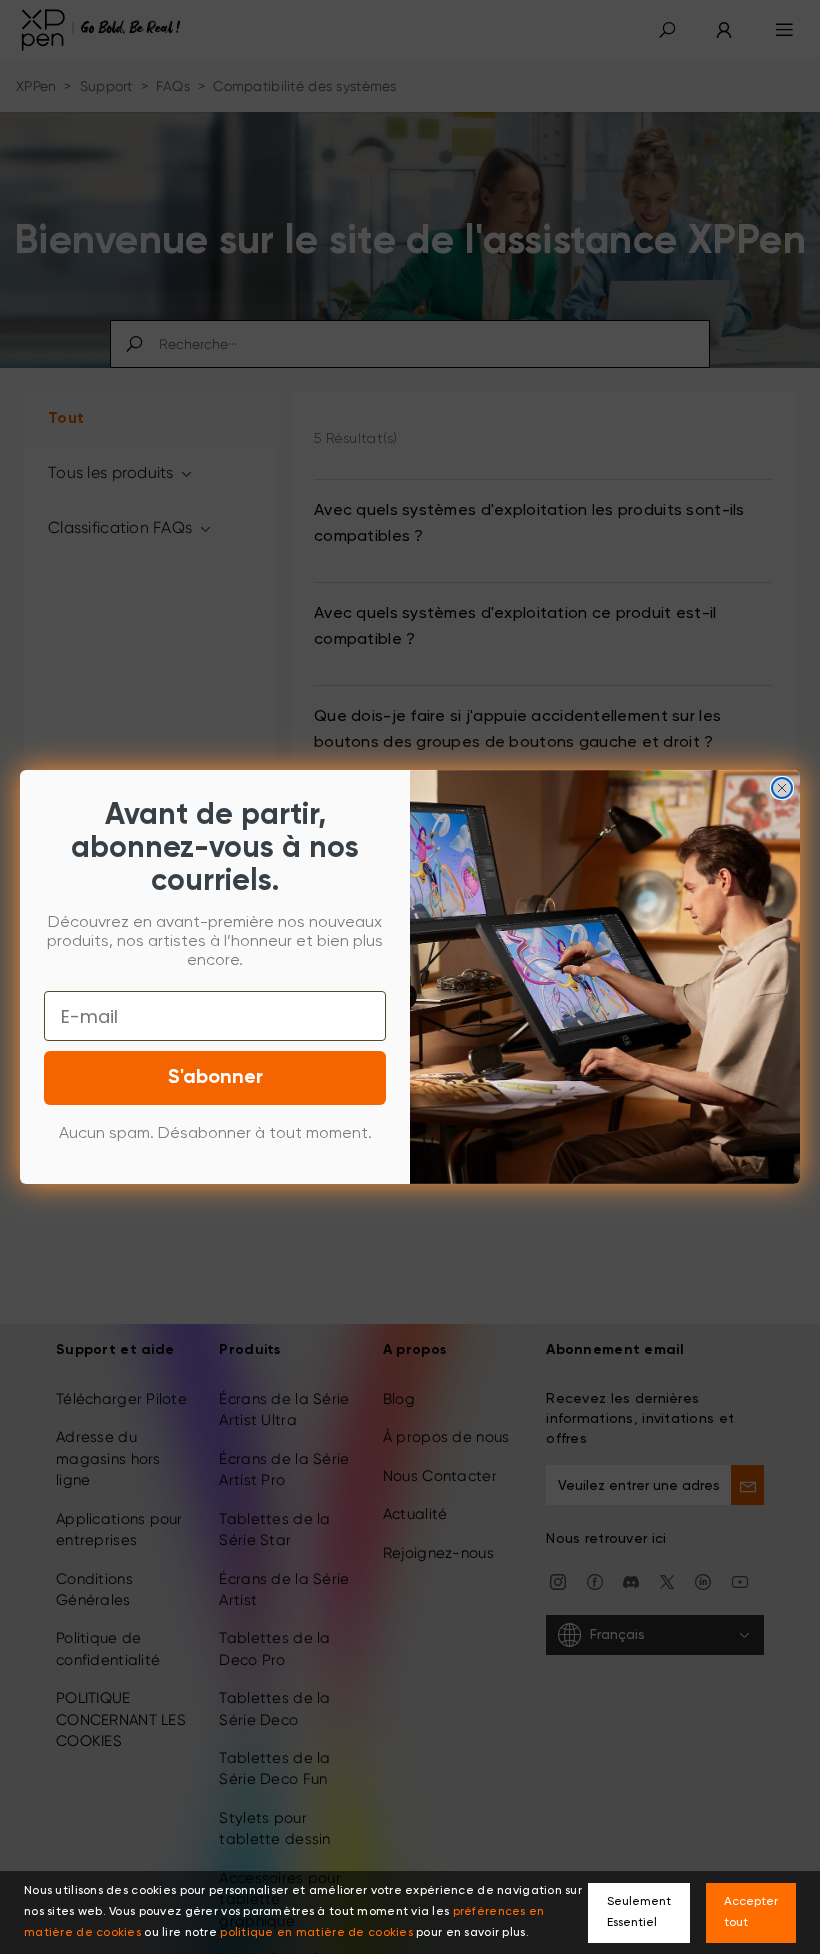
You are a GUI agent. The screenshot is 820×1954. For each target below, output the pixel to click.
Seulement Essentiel (639, 1912)
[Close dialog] (782, 788)
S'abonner (215, 1078)
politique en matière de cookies (316, 1933)
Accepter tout (751, 1912)
